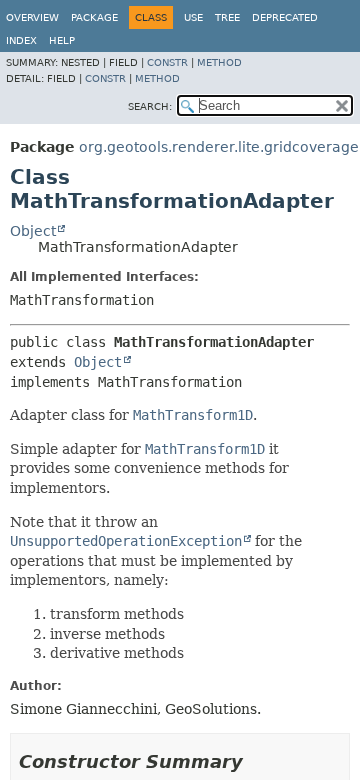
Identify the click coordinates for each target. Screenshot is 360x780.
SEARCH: (150, 106)
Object (33, 231)
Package (94, 17)
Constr (167, 62)
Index (21, 40)
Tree (227, 17)
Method (219, 62)
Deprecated (285, 17)
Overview (32, 17)
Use (193, 17)
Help (62, 40)
